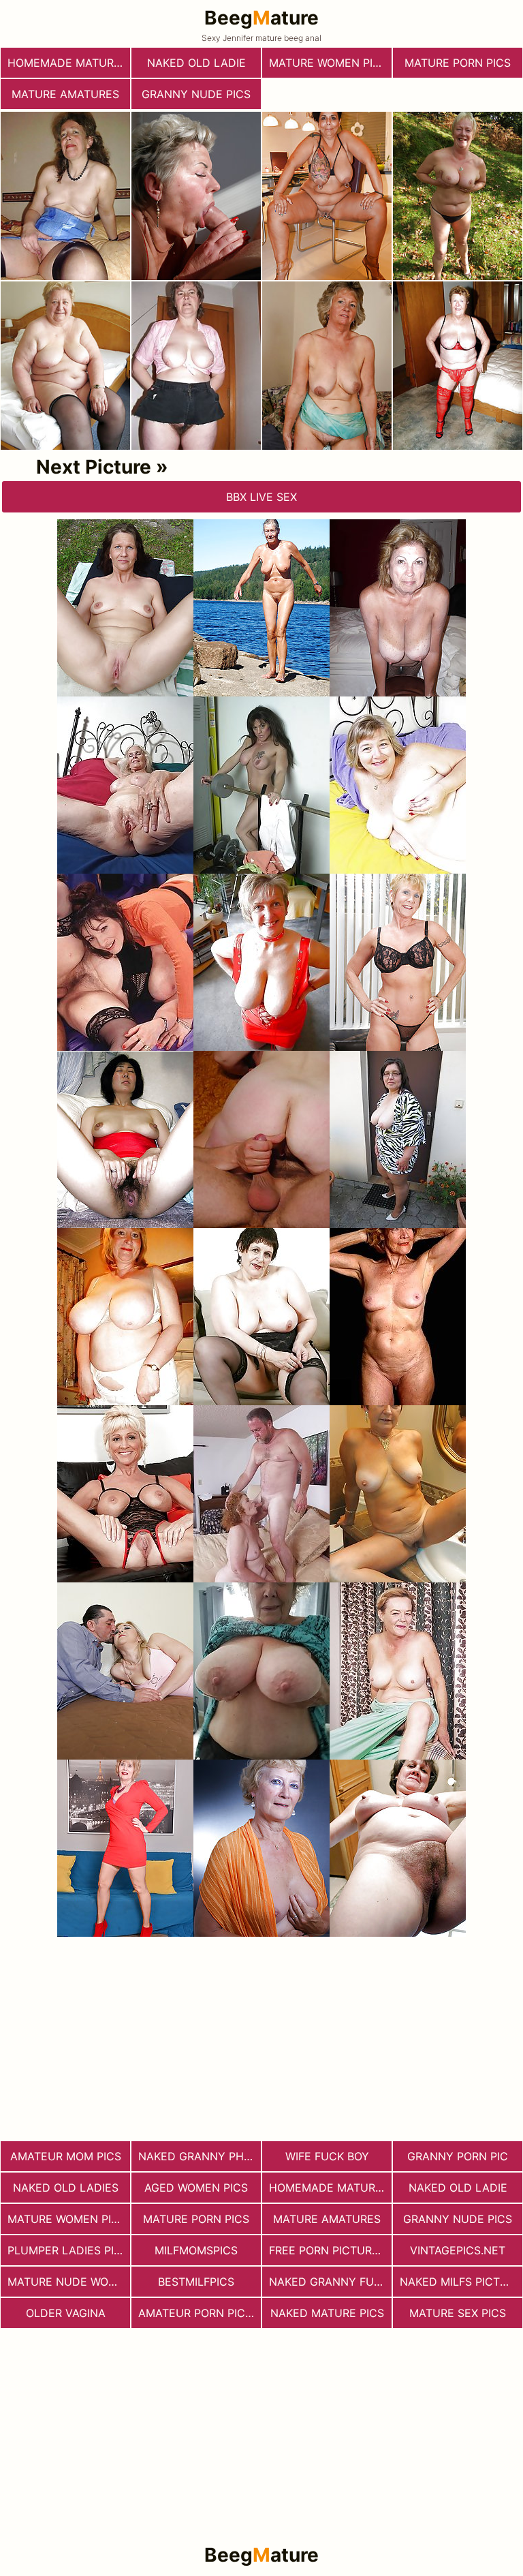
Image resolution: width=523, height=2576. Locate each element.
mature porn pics (458, 63)
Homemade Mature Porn (69, 63)
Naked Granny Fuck (329, 2282)
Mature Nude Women (69, 2282)
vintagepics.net (458, 2250)
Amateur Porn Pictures (200, 2313)
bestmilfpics (196, 2282)
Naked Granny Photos (200, 2156)
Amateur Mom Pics (66, 2156)
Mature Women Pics (328, 63)
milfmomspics (196, 2250)
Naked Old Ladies (66, 2188)
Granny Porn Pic (458, 2156)
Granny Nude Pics (196, 94)
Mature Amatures (65, 94)
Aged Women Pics (196, 2188)
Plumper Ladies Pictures (69, 2250)
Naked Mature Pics (327, 2313)
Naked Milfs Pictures (461, 2282)
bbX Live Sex (261, 497)
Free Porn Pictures (327, 2250)
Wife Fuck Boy (327, 2156)
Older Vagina (66, 2313)
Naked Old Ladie (196, 63)
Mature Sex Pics (458, 2313)
